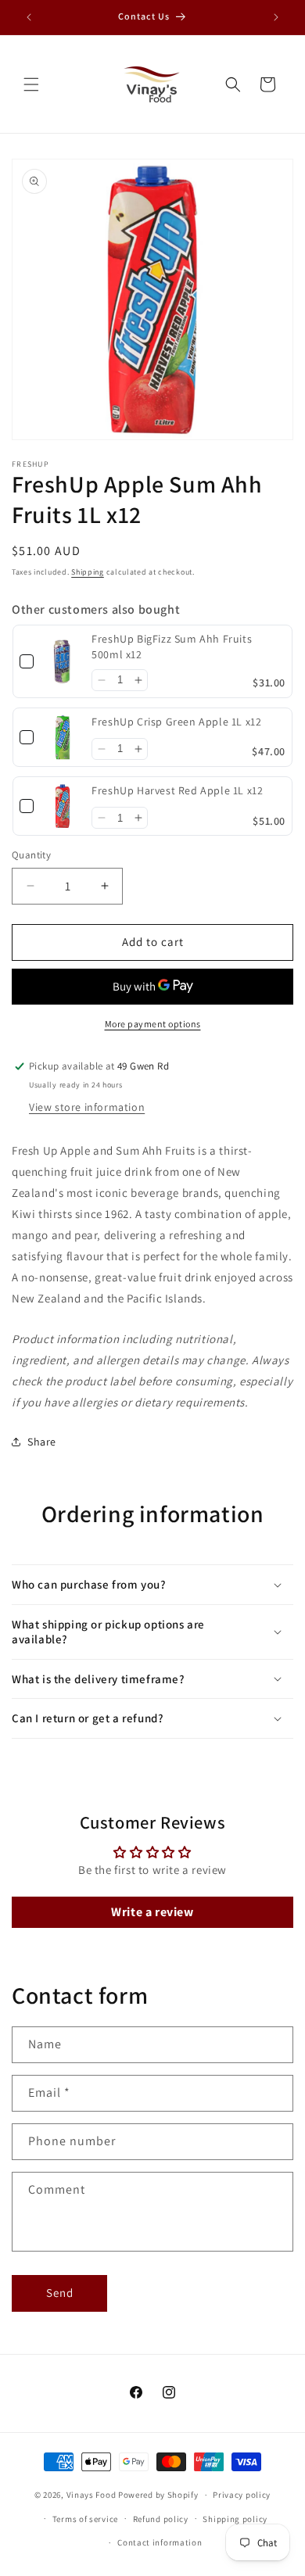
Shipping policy (235, 2519)
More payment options (153, 1024)
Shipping (88, 572)
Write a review (152, 1912)
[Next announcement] (276, 17)
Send (60, 2293)
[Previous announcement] (29, 17)
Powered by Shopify (158, 2495)
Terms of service (85, 2519)
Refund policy (161, 2519)
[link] (63, 661)
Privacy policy (242, 2495)
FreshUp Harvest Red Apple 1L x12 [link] (177, 790)
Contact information (160, 2542)
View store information (87, 1107)
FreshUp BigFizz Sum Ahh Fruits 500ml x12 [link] (172, 647)
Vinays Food (91, 2495)
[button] (31, 84)
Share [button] (42, 1442)
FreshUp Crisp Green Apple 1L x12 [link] (176, 722)
